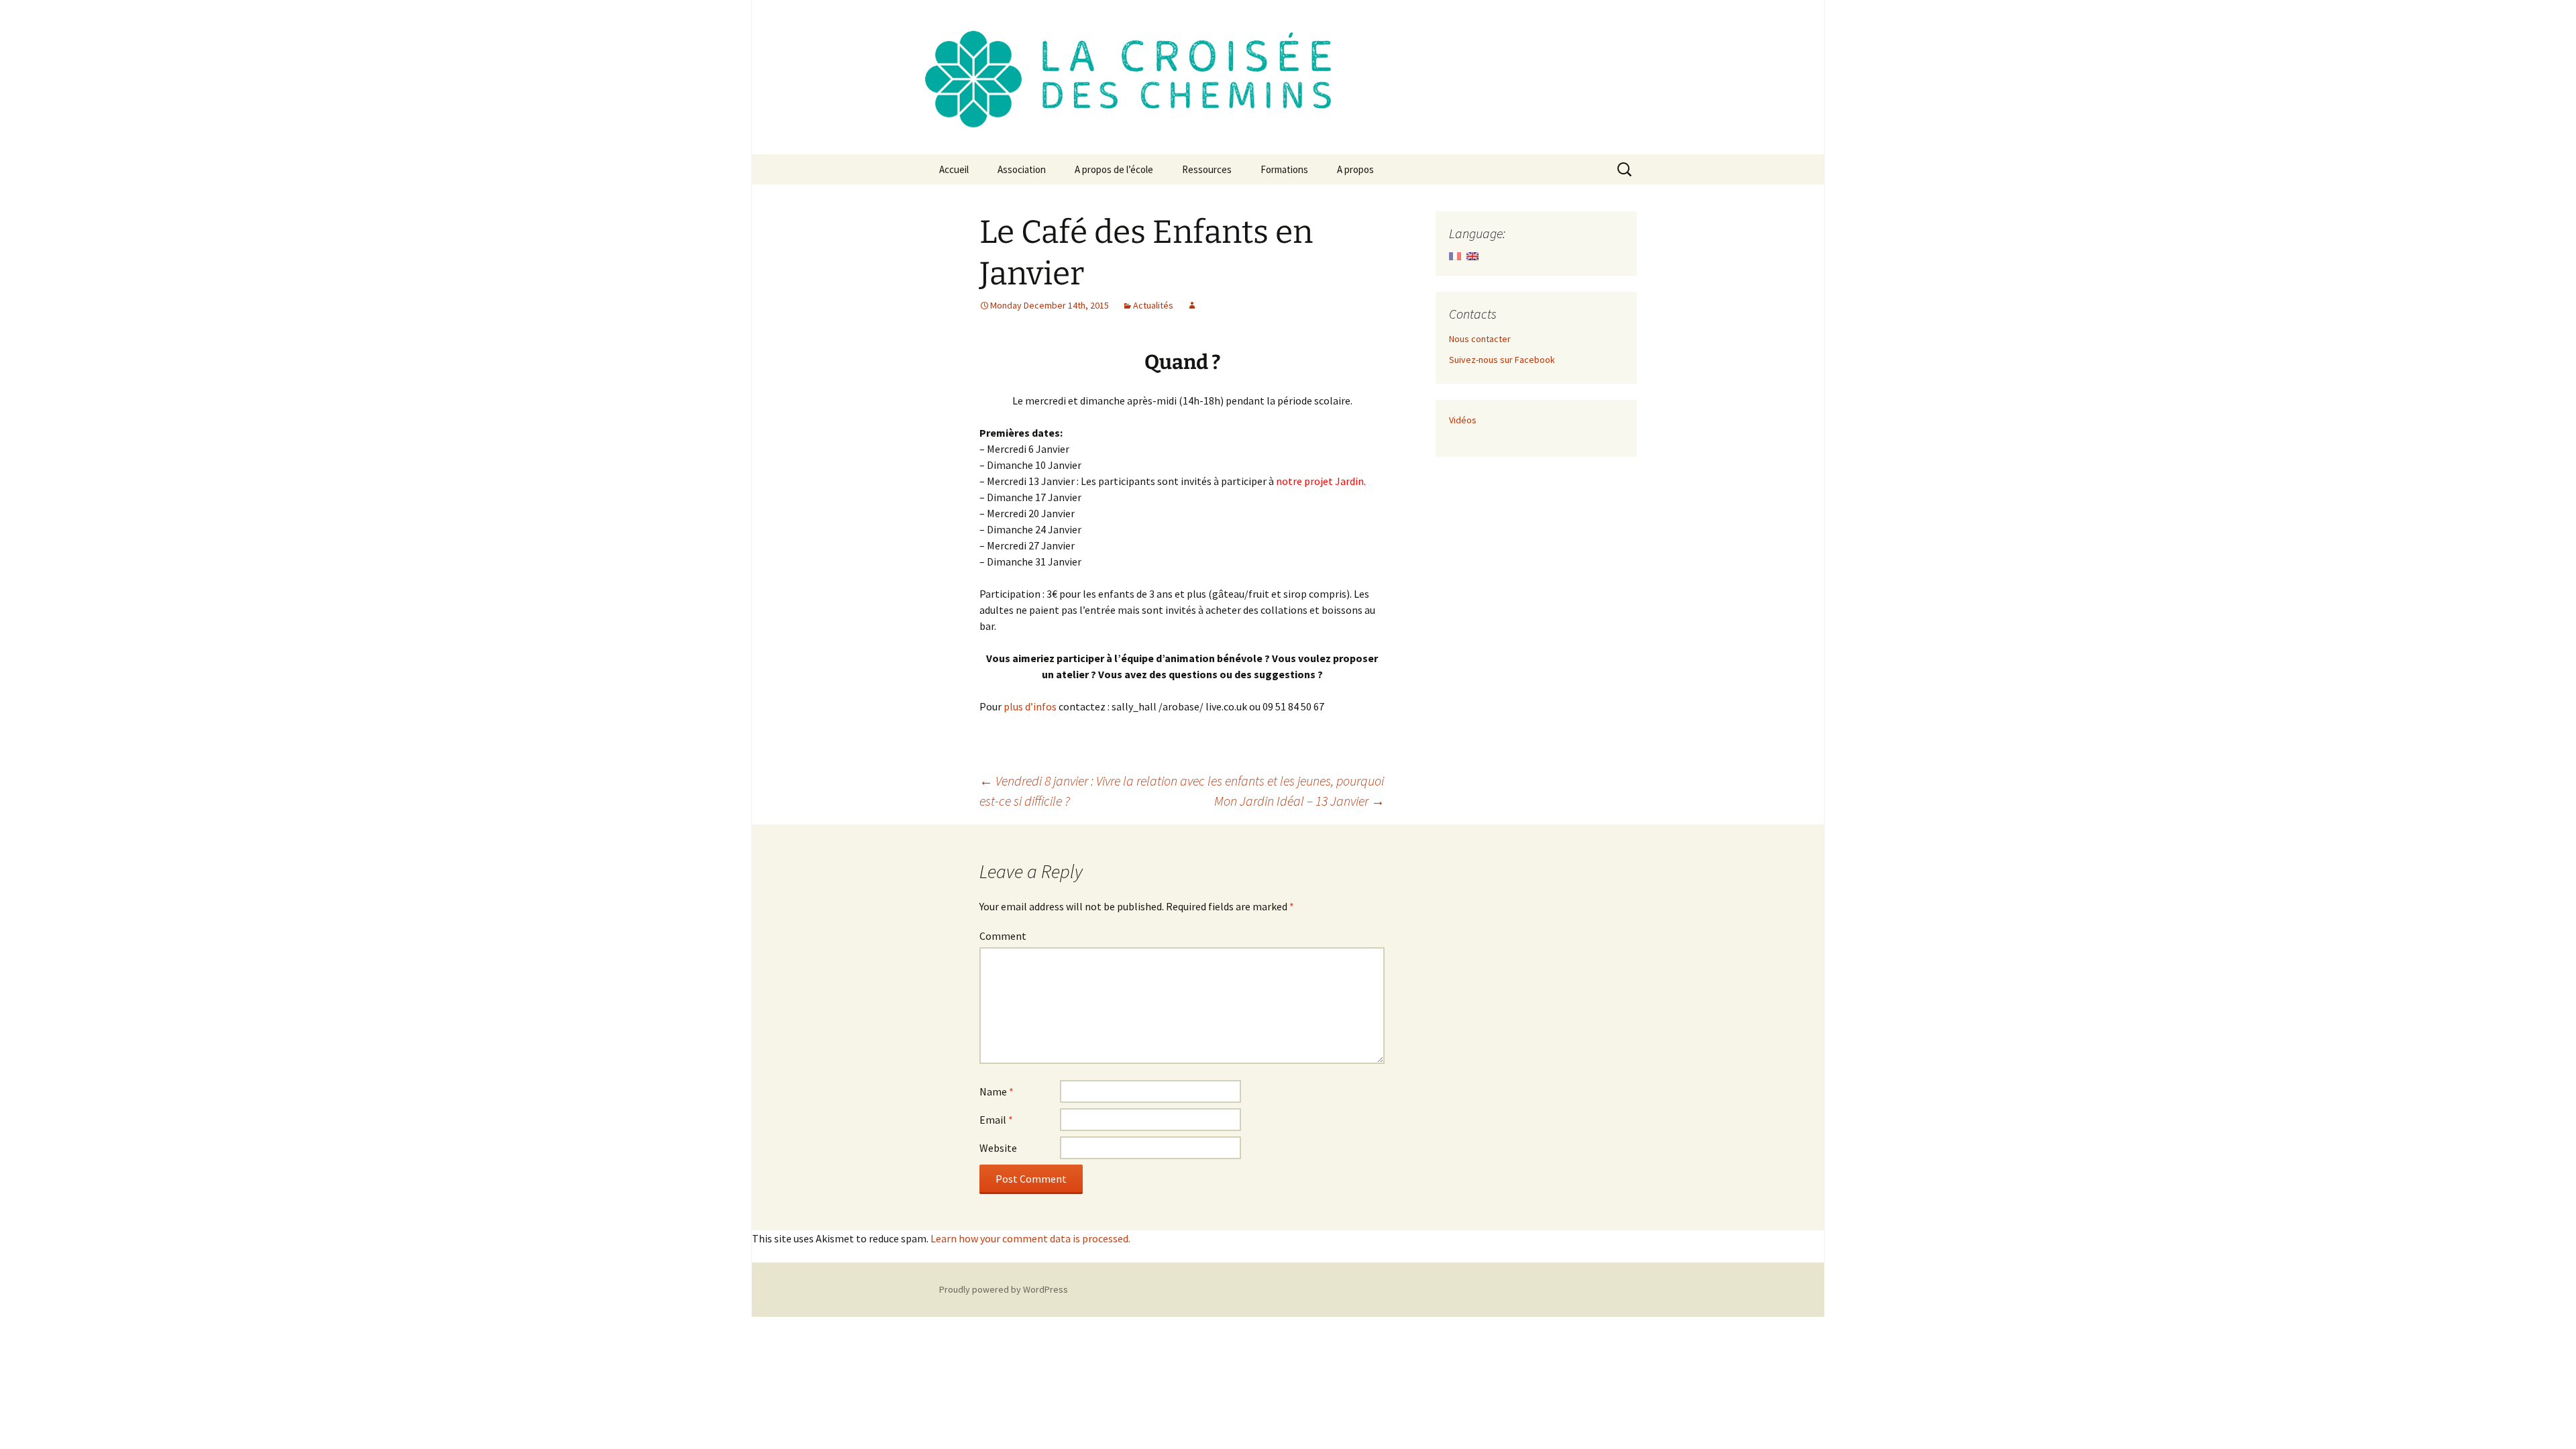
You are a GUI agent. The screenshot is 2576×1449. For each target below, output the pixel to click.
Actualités (1153, 305)
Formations (1284, 169)
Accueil (954, 169)
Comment (1003, 936)
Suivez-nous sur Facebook (1502, 360)
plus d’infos (1030, 706)
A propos (1355, 169)
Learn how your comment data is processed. (1030, 1238)
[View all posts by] (1192, 305)
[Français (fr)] (1455, 255)
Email (996, 1120)
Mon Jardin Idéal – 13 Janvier (1299, 801)
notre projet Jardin (1319, 481)
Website (998, 1148)
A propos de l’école (1114, 169)
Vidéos (1463, 420)
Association (1022, 169)
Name (997, 1091)
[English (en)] (1472, 255)
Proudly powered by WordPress (1004, 1289)
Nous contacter (1480, 339)
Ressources (1207, 169)
